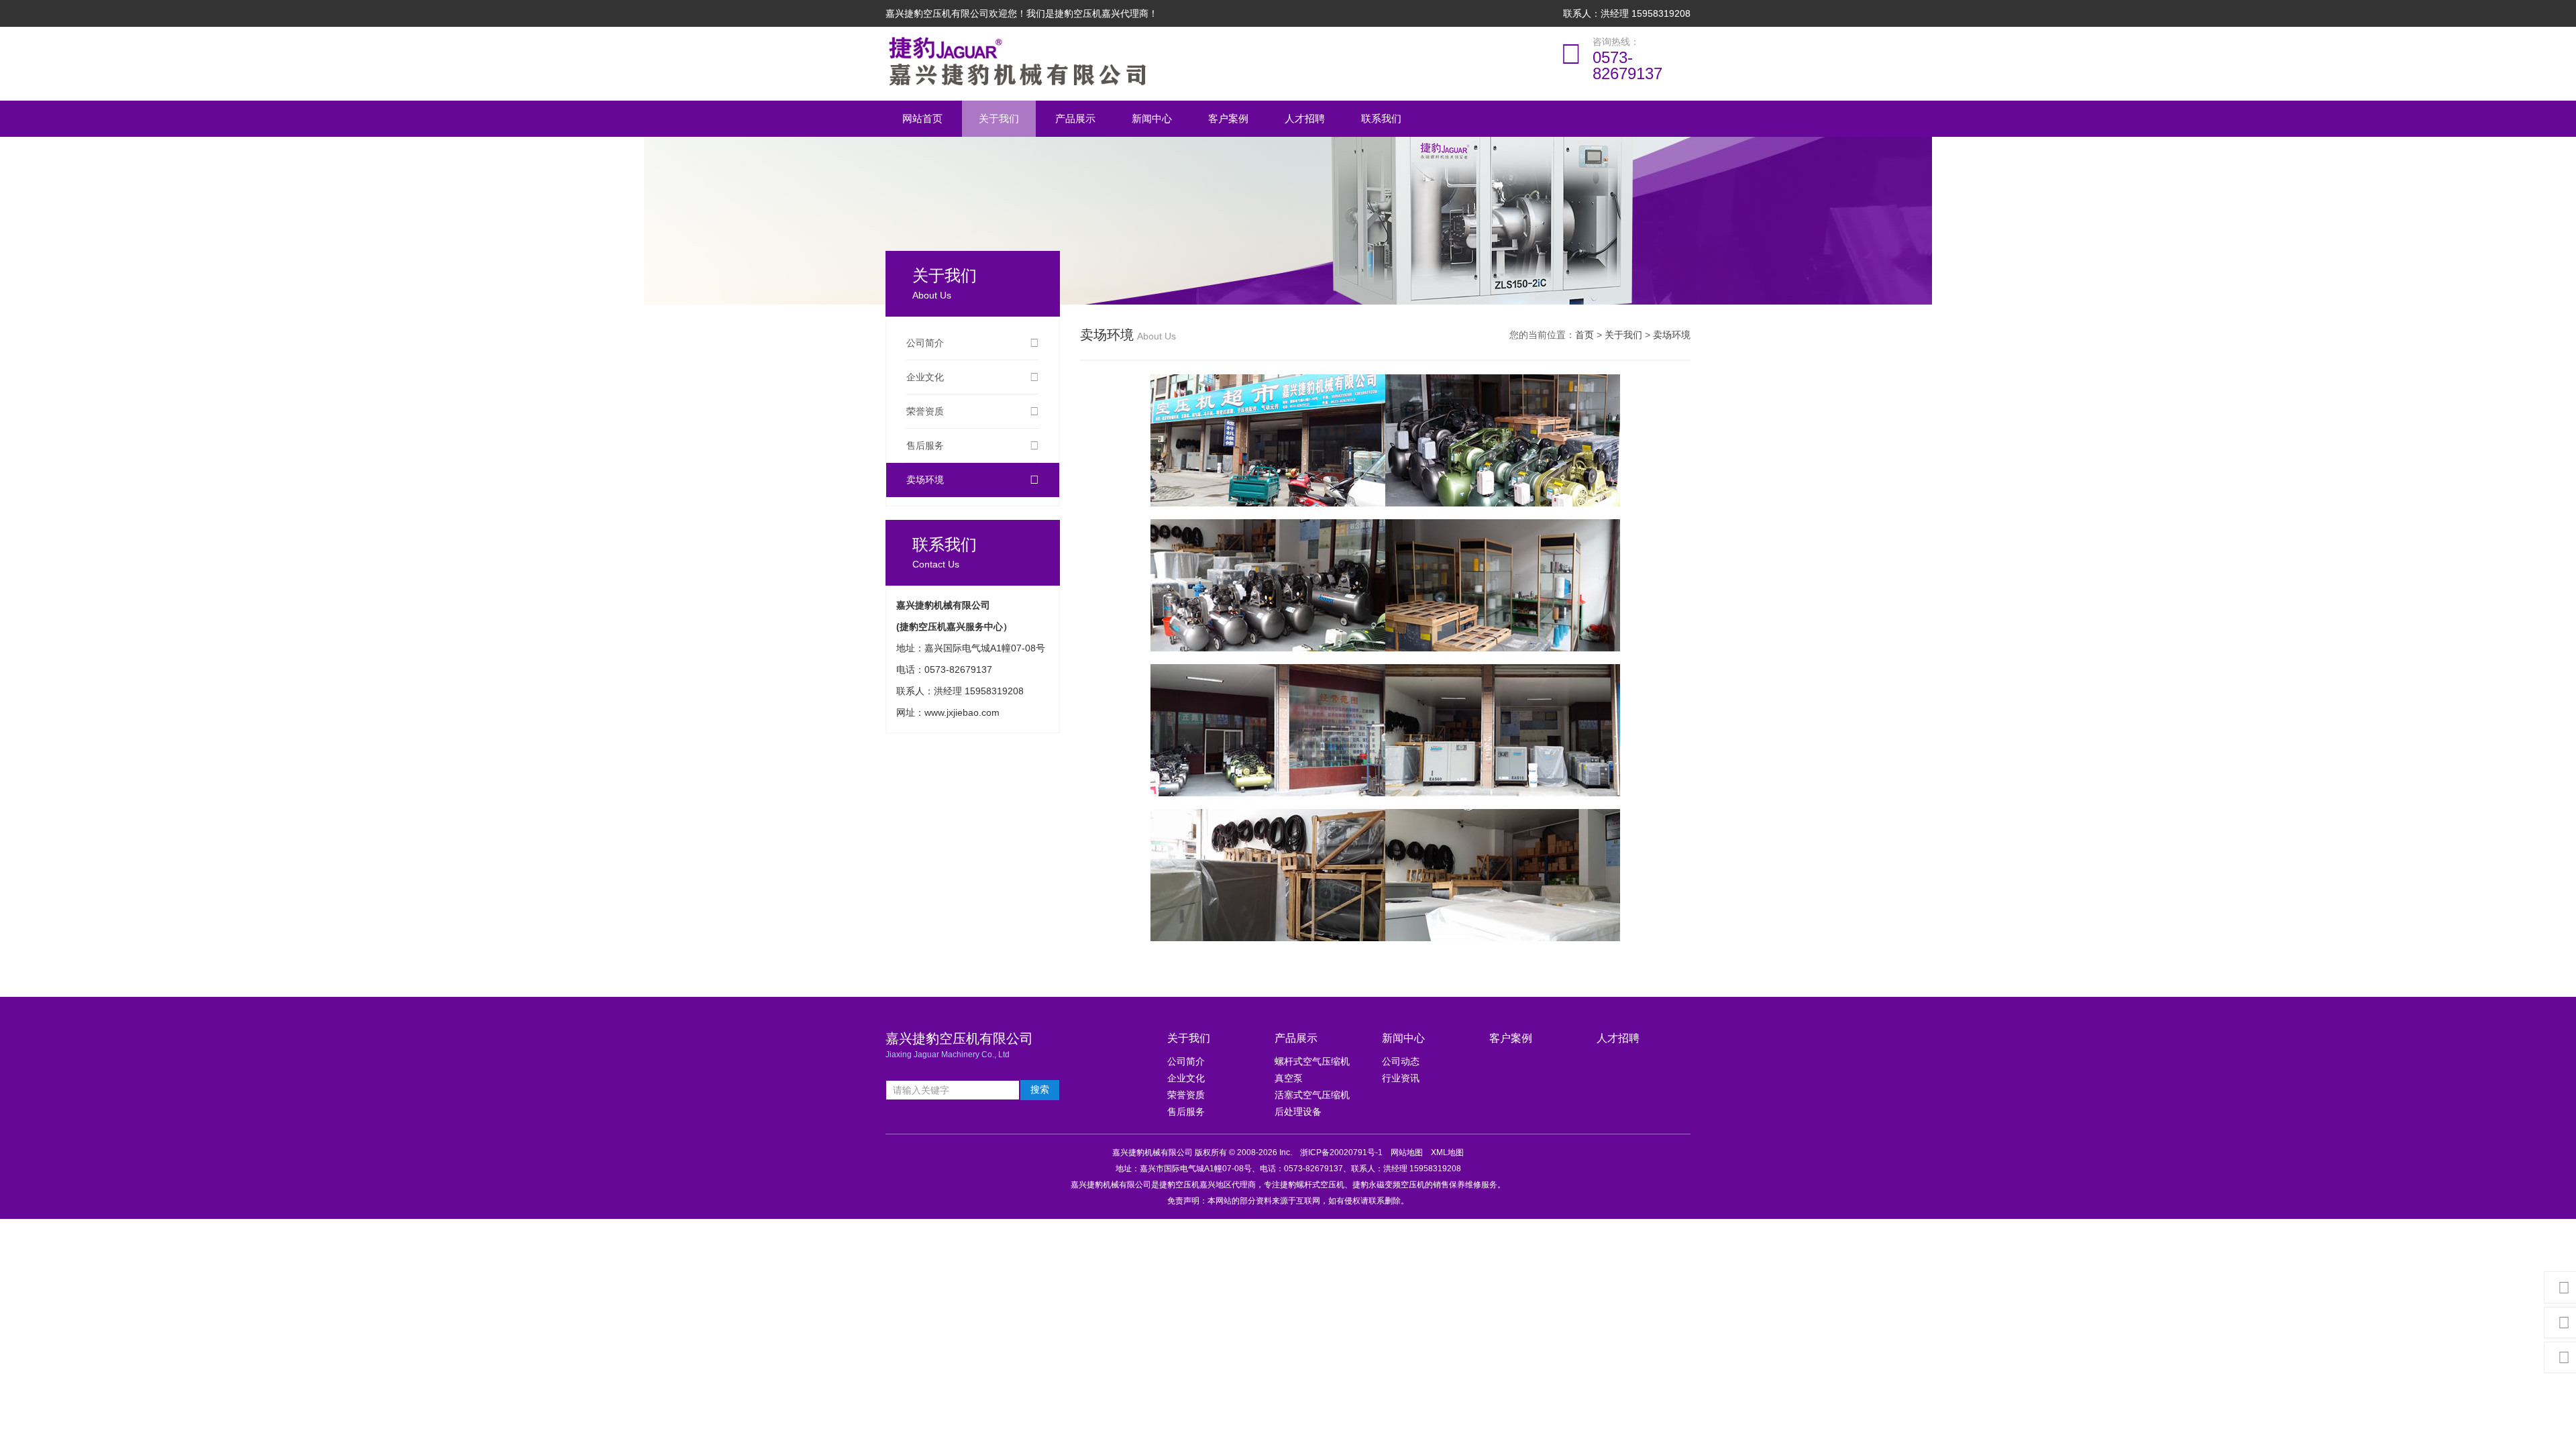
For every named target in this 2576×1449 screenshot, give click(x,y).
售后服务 (925, 445)
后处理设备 (1298, 1112)
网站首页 (922, 118)
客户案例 (1228, 118)
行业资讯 (1401, 1078)
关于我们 (999, 118)
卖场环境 (925, 480)
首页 (1585, 335)
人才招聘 (1305, 118)
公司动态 (1401, 1061)
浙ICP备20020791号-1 (1341, 1152)
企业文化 (925, 377)
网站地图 (1407, 1152)
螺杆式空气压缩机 (1312, 1061)
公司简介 (925, 343)
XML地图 (1447, 1152)
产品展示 (1075, 118)
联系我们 (1381, 118)
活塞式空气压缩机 (1312, 1095)
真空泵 (1289, 1078)
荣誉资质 (925, 411)
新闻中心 (1152, 118)
